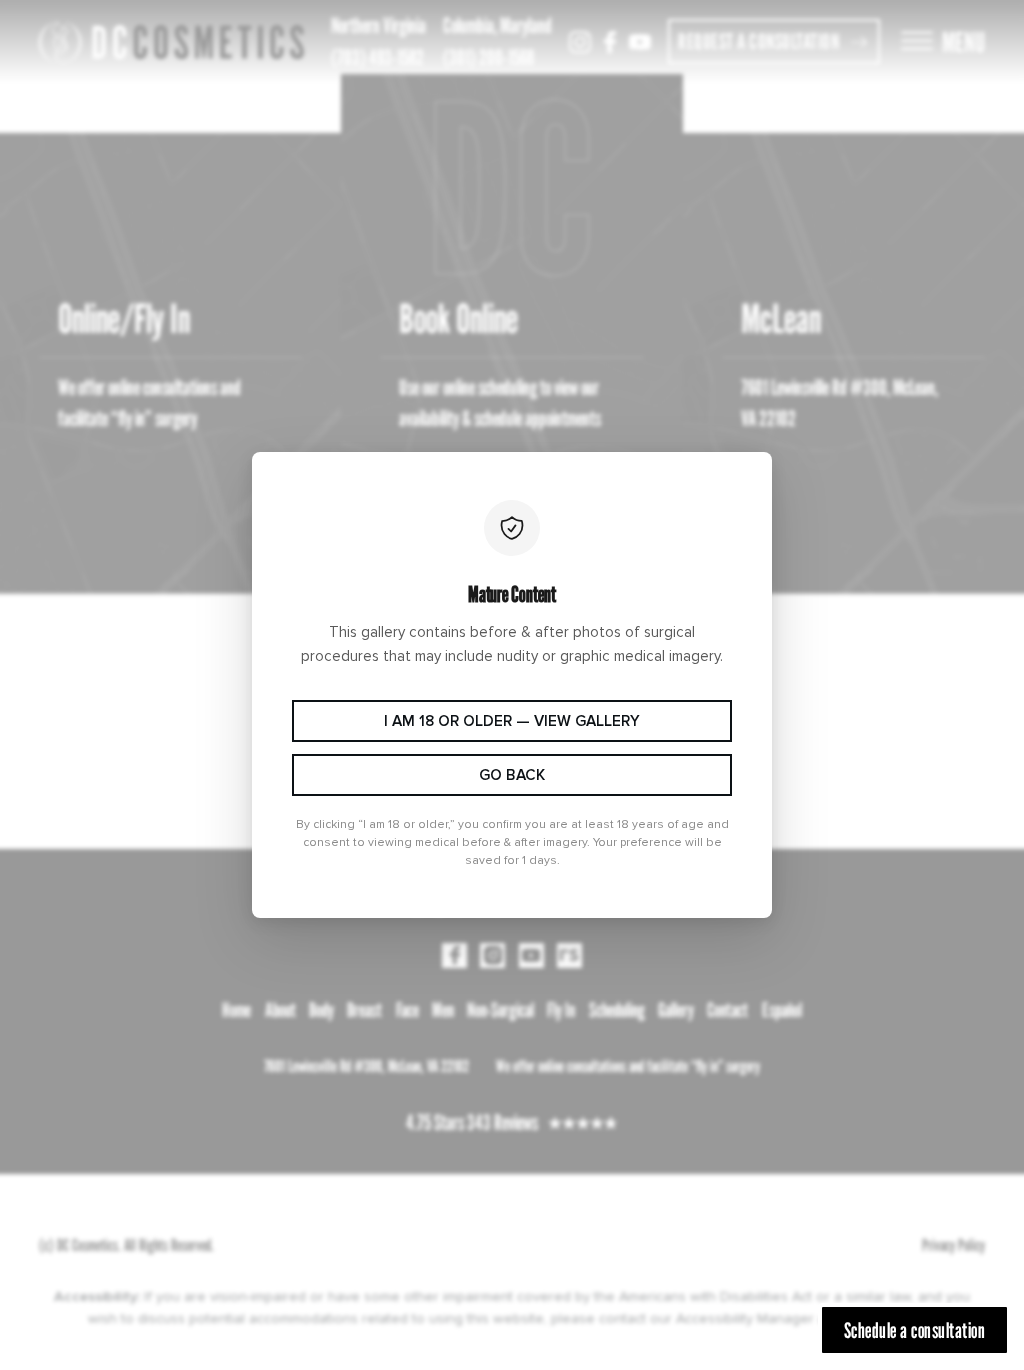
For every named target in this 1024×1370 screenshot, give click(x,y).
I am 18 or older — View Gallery (512, 721)
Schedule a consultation (915, 1330)
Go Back (512, 775)
